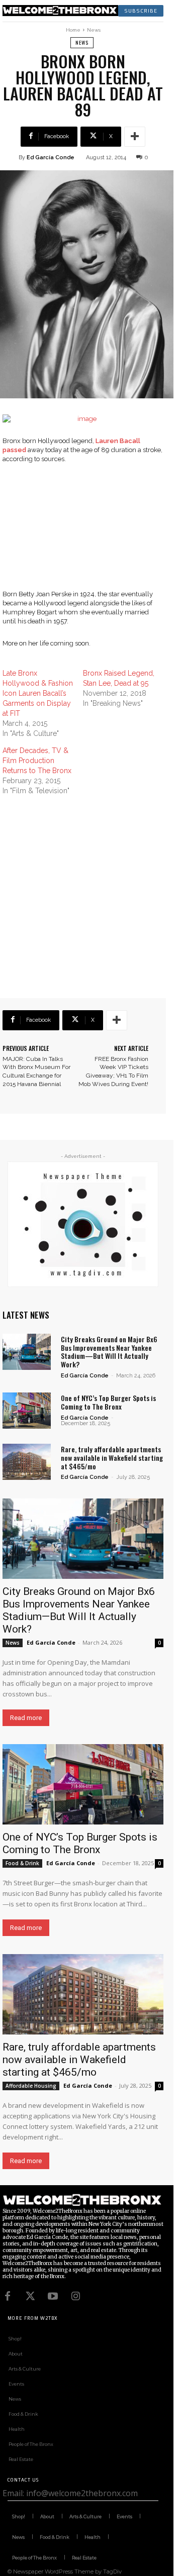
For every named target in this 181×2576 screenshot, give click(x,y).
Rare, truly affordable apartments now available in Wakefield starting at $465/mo (112, 1458)
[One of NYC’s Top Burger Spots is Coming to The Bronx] (27, 1411)
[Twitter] (30, 2296)
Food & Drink (22, 1863)
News (94, 30)
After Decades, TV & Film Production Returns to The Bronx (37, 761)
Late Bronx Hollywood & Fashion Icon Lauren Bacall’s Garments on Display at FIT (38, 693)
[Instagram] (75, 2296)
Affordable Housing (31, 2086)
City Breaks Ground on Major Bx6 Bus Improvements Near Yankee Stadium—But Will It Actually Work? (109, 1352)
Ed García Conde (51, 157)
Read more (26, 1718)
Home (73, 30)
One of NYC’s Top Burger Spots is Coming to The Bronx (108, 1402)
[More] (135, 137)
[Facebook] (8, 2296)
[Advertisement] (90, 533)
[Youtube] (53, 2296)
